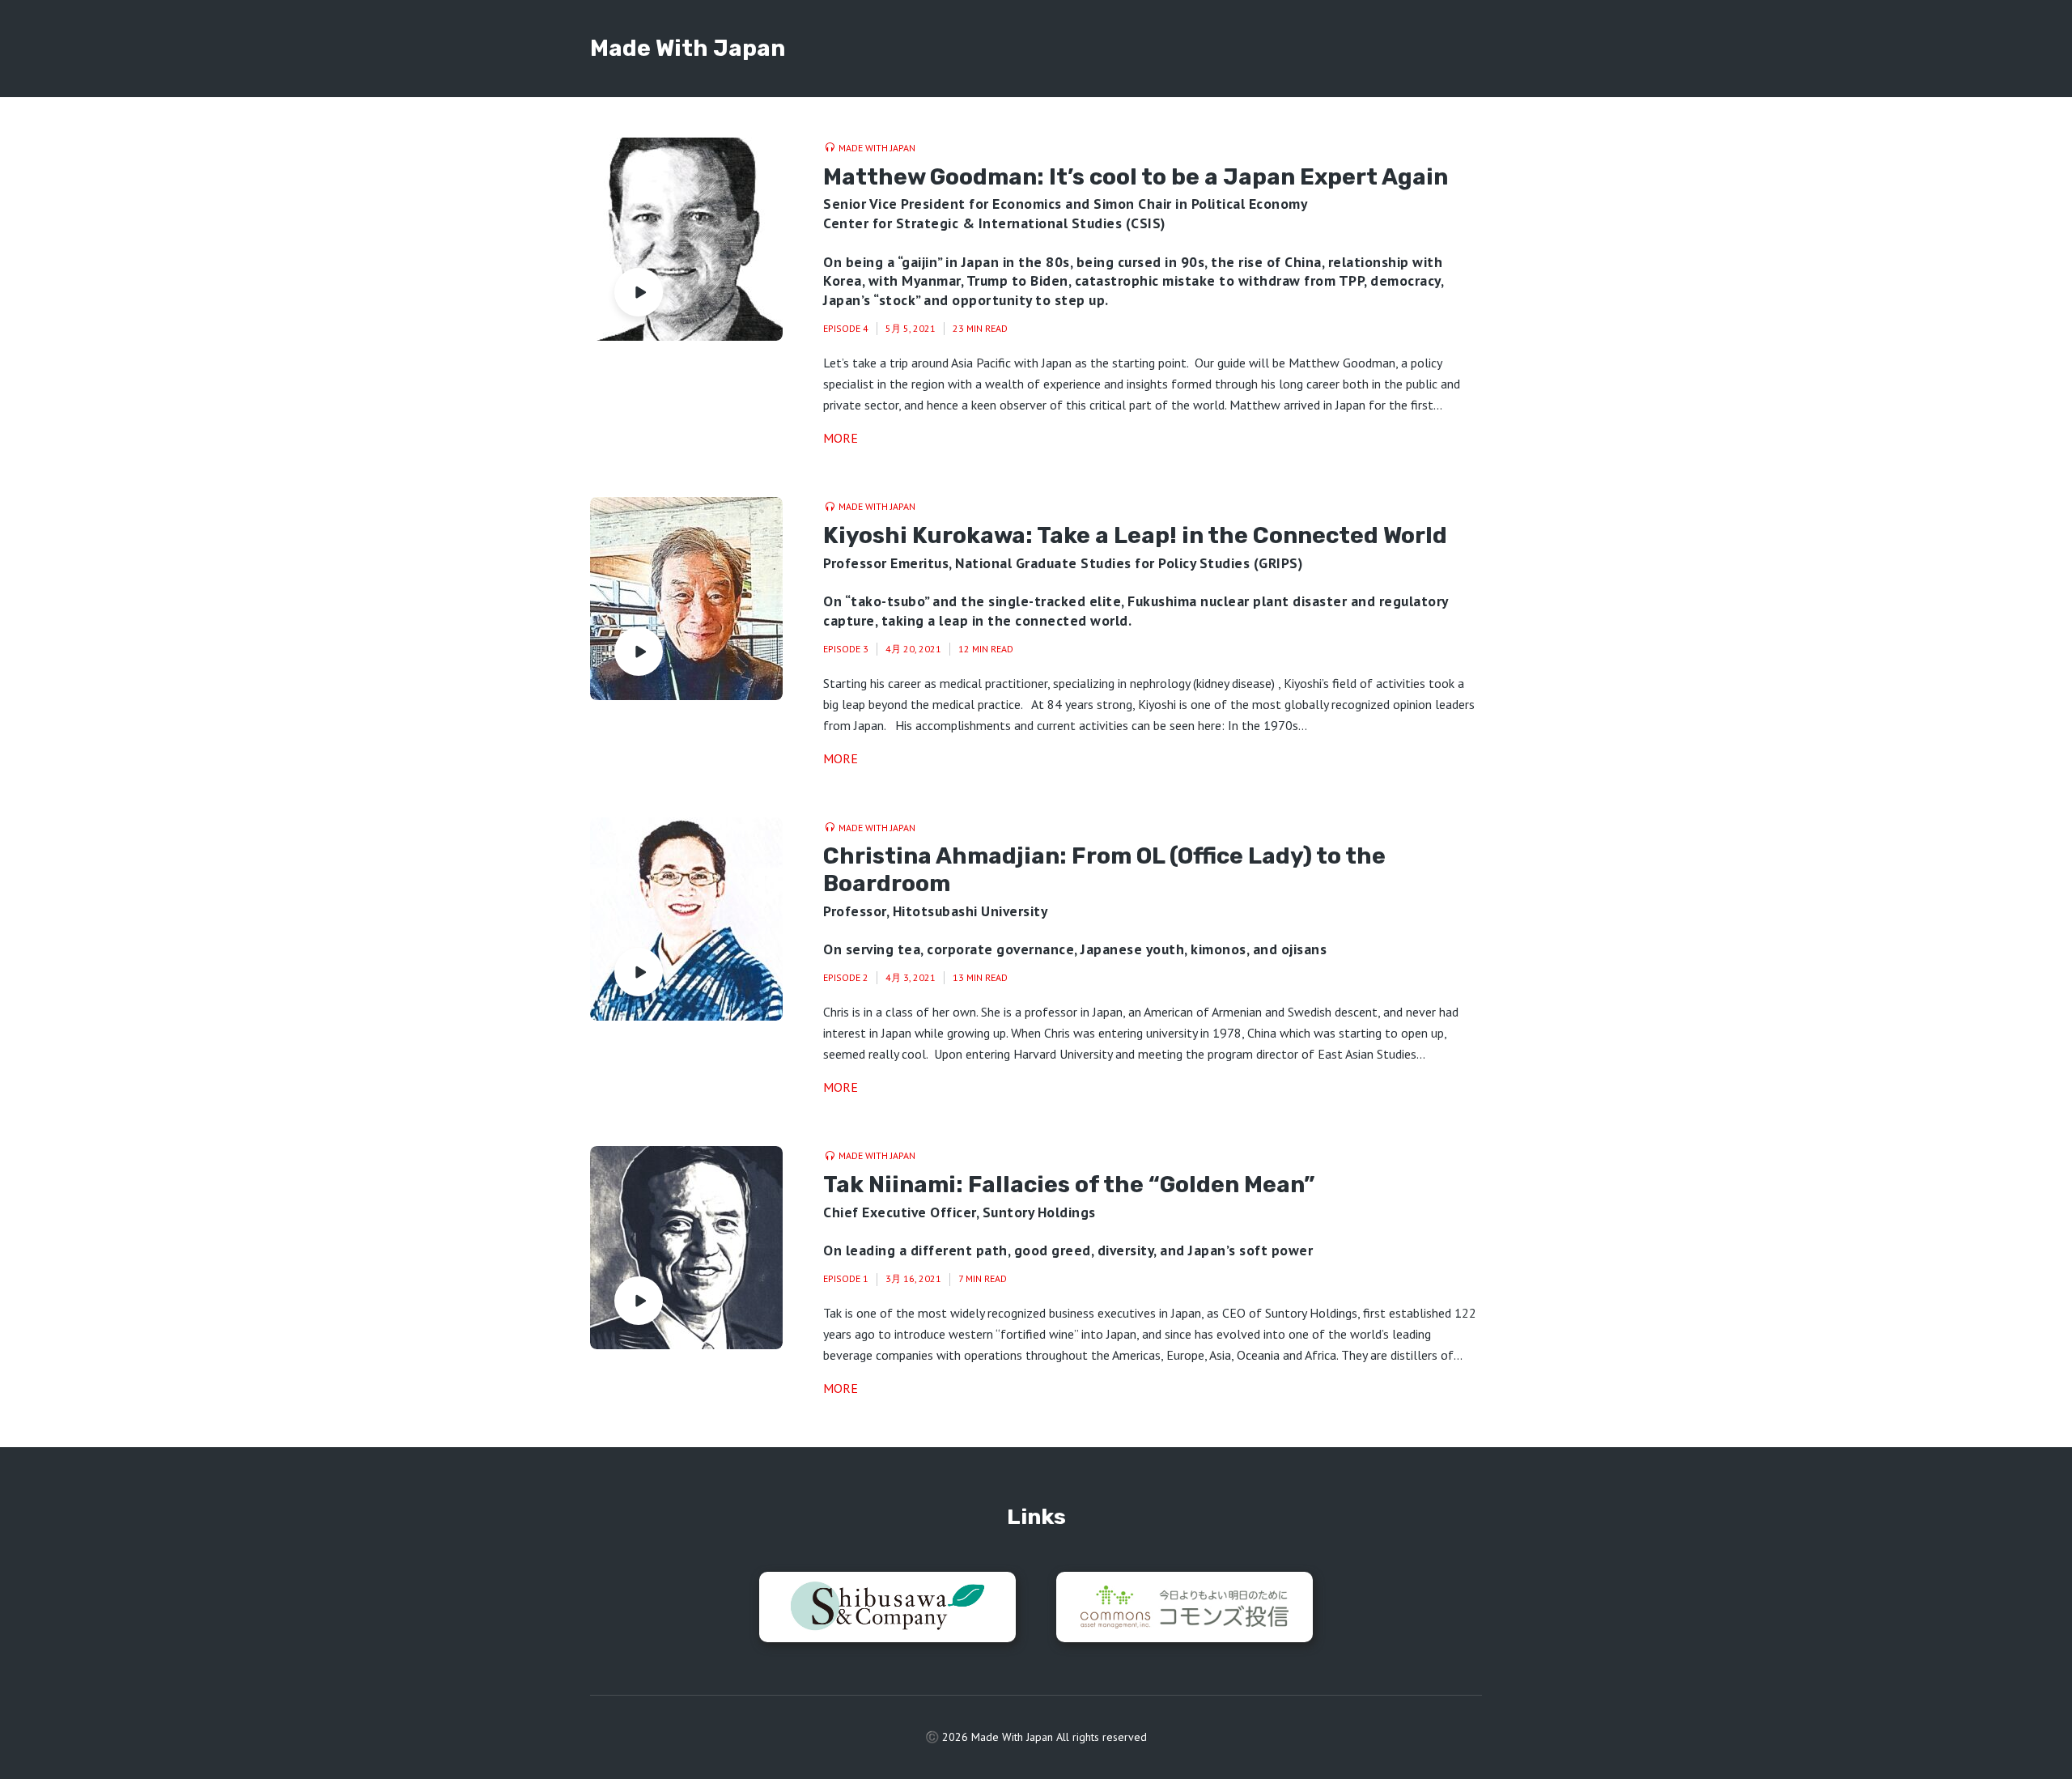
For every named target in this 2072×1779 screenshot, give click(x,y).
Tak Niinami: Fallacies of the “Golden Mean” (1069, 1185)
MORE (841, 438)
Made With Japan (688, 48)
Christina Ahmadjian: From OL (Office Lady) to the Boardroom (1104, 870)
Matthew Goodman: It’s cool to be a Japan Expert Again (1136, 177)
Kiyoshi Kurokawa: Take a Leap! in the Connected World (1135, 535)
